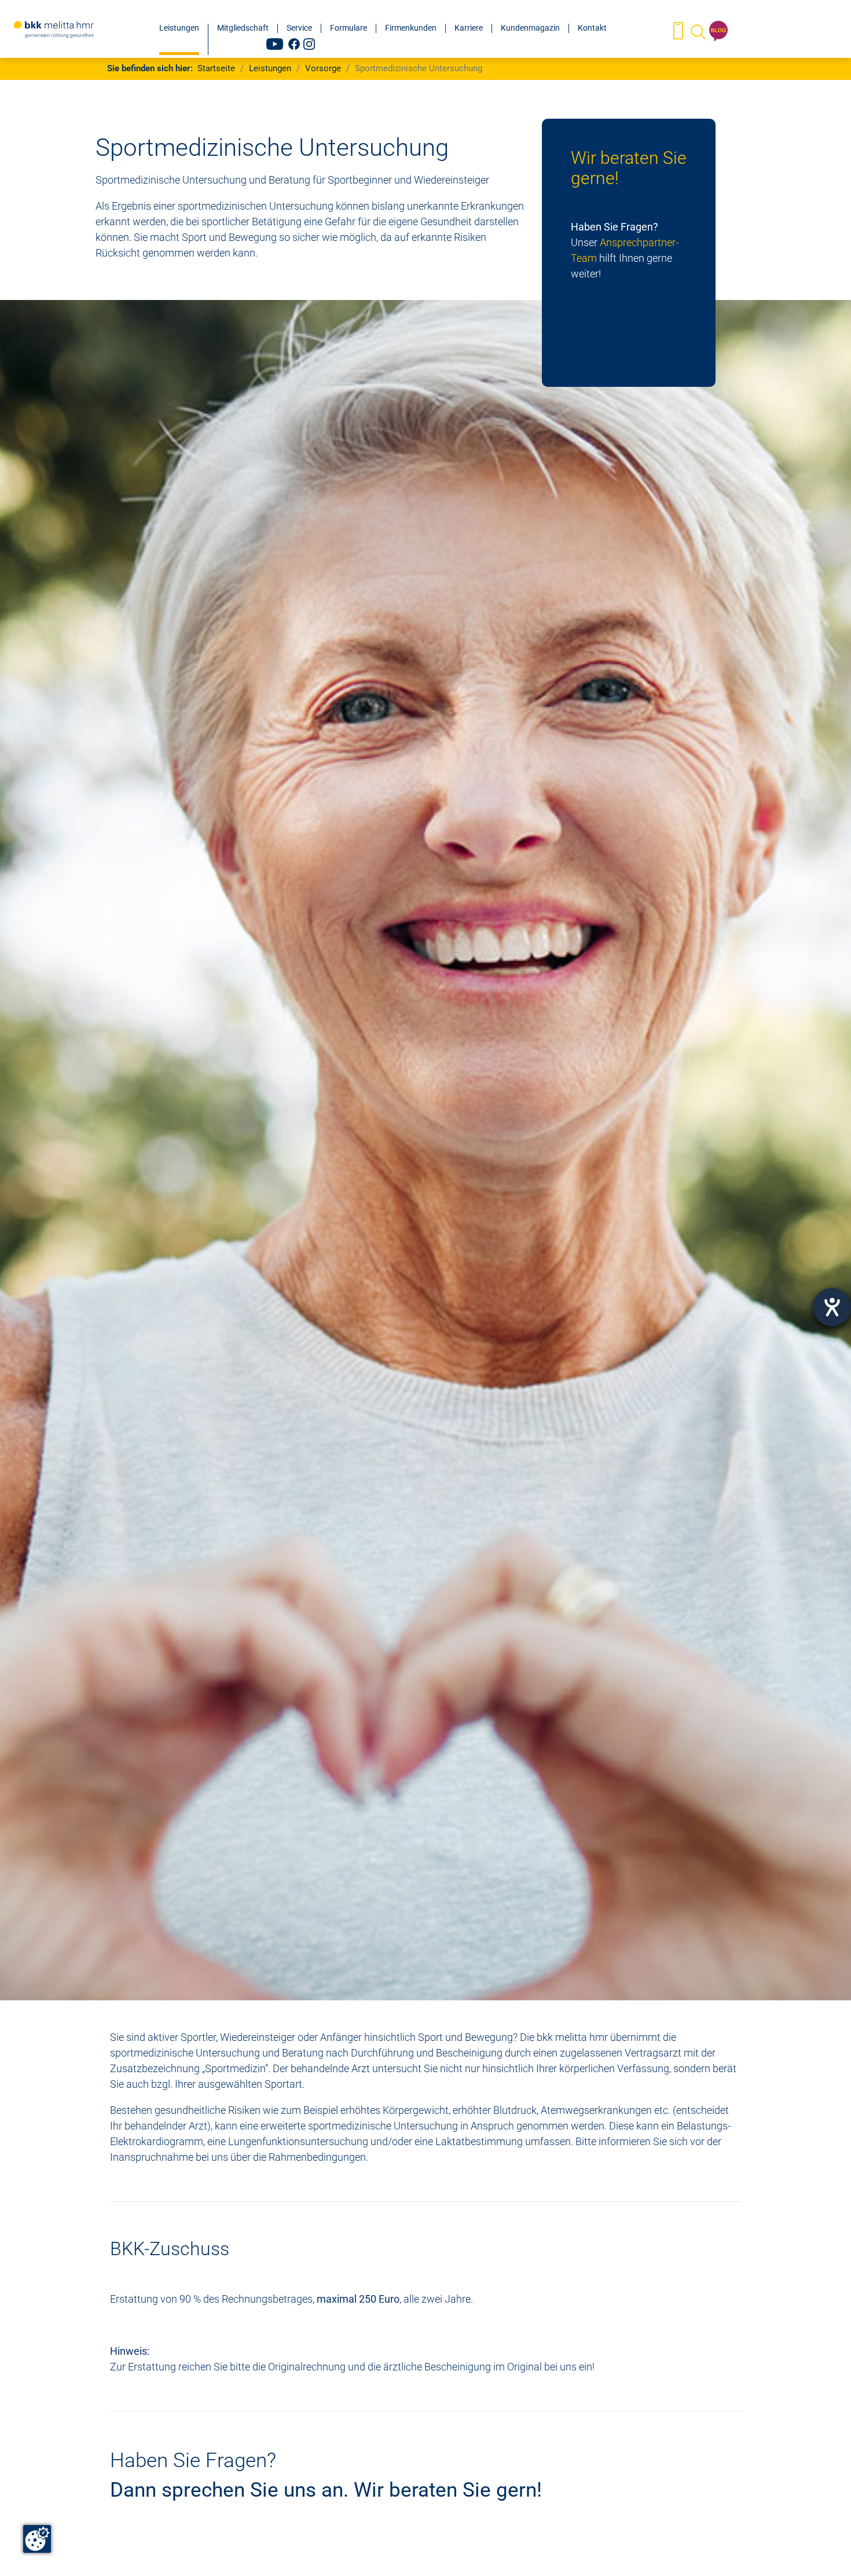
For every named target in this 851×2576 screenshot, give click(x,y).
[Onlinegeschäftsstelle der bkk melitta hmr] (678, 32)
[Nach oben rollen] (824, 2549)
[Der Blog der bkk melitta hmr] (718, 32)
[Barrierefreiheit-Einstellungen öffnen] (832, 1307)
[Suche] (697, 32)
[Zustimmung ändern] (37, 2539)
